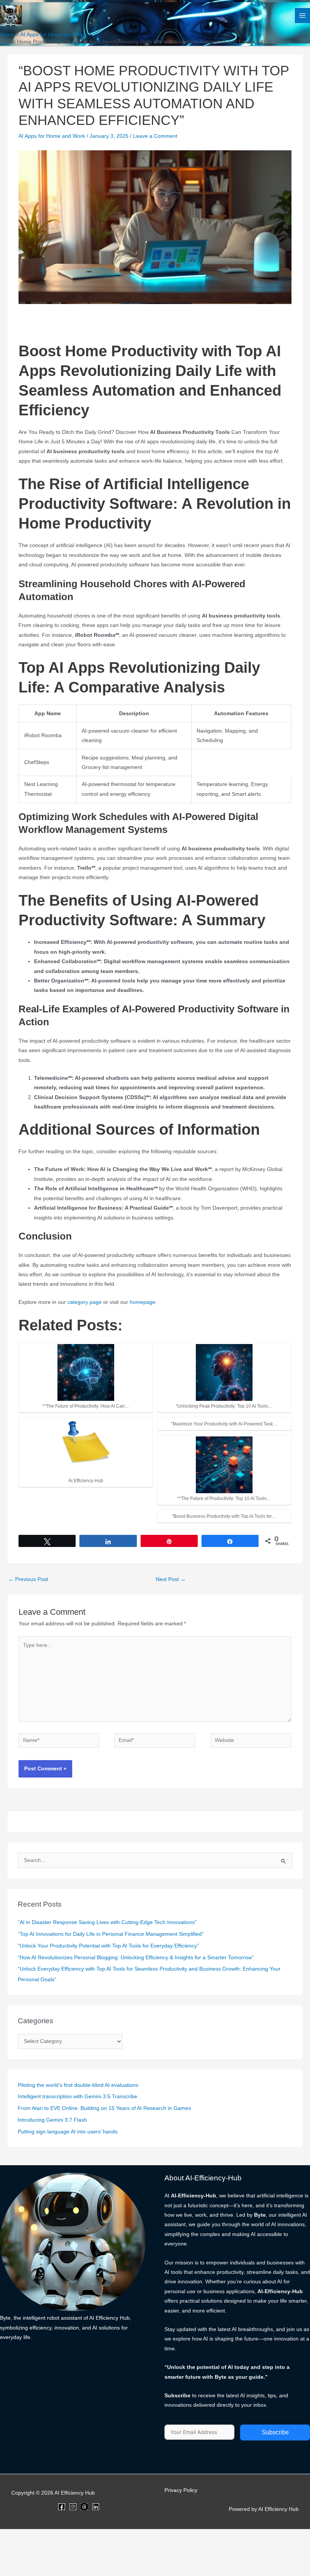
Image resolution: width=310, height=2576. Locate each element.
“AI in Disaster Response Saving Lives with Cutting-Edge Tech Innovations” (107, 1922)
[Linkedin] (96, 2507)
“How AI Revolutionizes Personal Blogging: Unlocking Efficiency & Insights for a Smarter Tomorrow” (136, 1958)
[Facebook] (62, 2507)
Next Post (171, 1579)
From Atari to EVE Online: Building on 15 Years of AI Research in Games (104, 2108)
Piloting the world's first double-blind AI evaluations (78, 2085)
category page (84, 1302)
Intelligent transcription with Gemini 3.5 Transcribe (77, 2097)
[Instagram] (73, 2507)
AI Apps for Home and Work (52, 136)
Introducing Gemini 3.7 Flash (52, 2120)
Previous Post (28, 1579)
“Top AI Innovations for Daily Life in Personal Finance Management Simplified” (111, 1934)
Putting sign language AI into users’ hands (68, 2132)
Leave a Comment (155, 136)
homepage (143, 1302)
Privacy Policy (181, 2490)
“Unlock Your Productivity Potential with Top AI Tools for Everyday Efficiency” (108, 1946)
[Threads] (84, 2507)
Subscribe (275, 2432)
